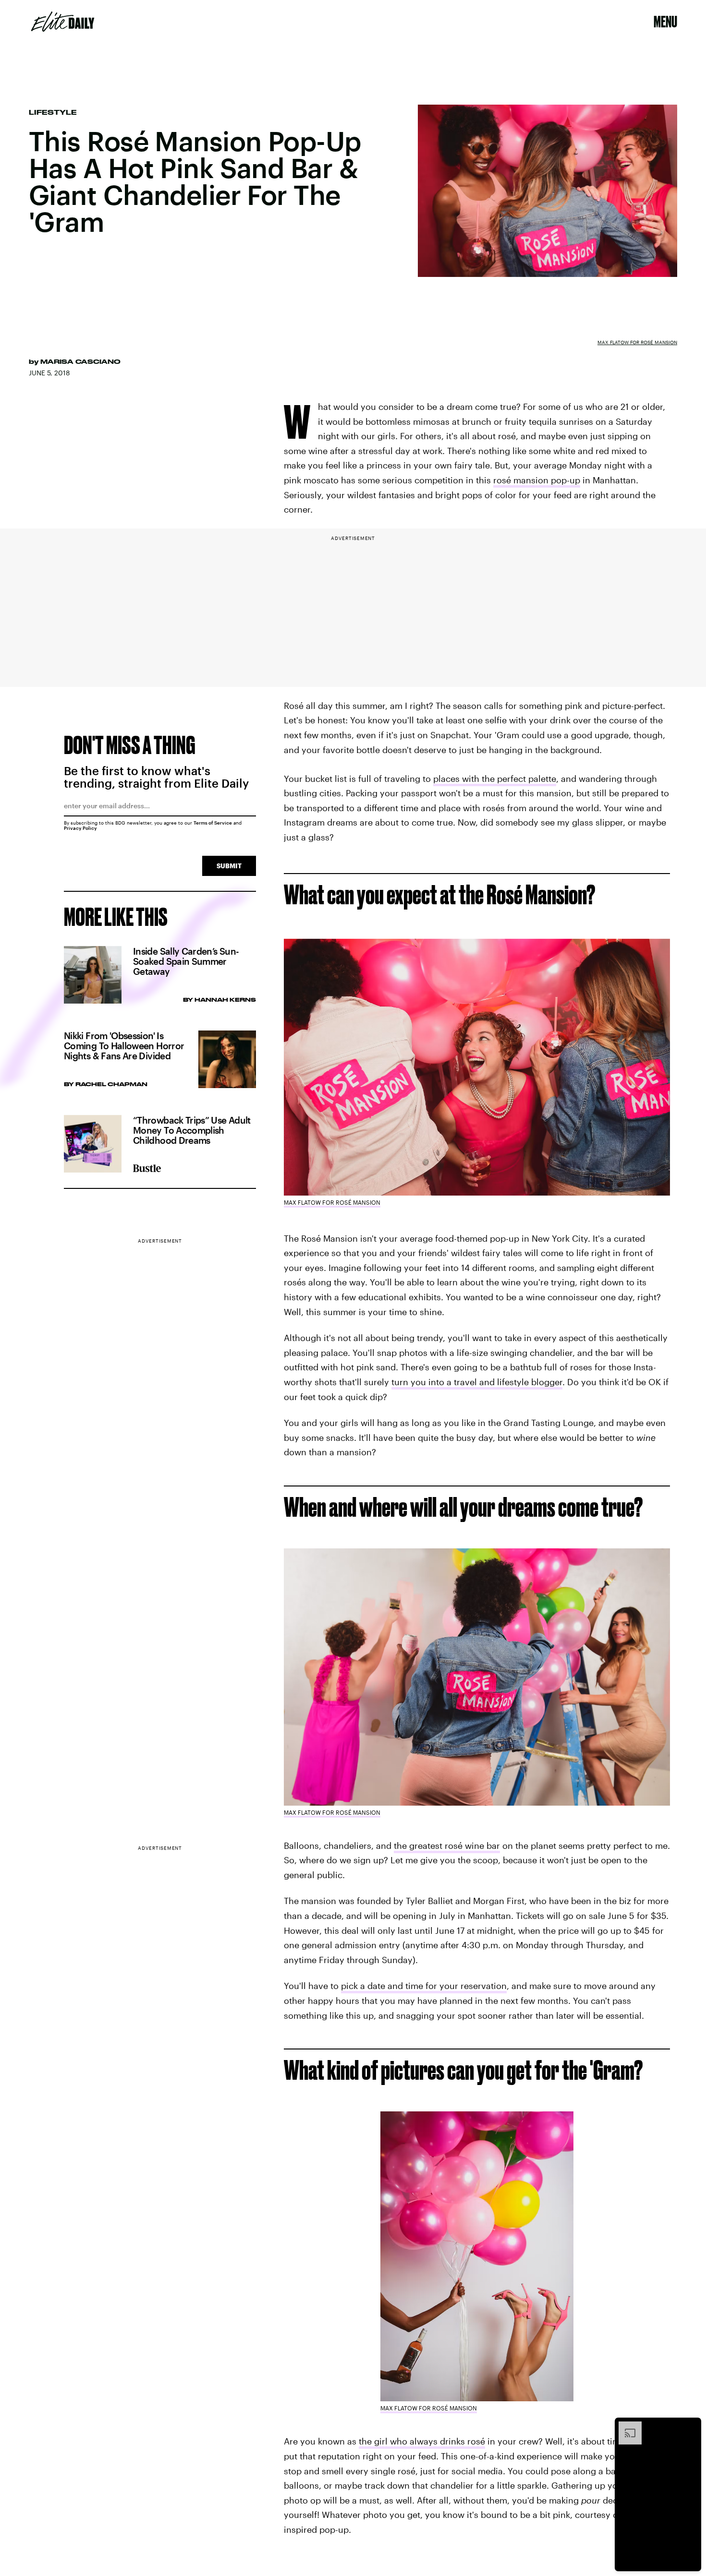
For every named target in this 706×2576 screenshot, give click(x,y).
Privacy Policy (80, 828)
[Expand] (625, 2426)
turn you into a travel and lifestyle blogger (477, 1382)
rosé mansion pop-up (537, 480)
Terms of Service (213, 823)
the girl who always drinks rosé (422, 2441)
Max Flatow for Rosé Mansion (637, 342)
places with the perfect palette (495, 779)
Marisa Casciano (80, 361)
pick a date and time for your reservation (424, 1986)
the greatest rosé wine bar (447, 1845)
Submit (229, 866)
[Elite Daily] (63, 22)
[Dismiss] (691, 2426)
